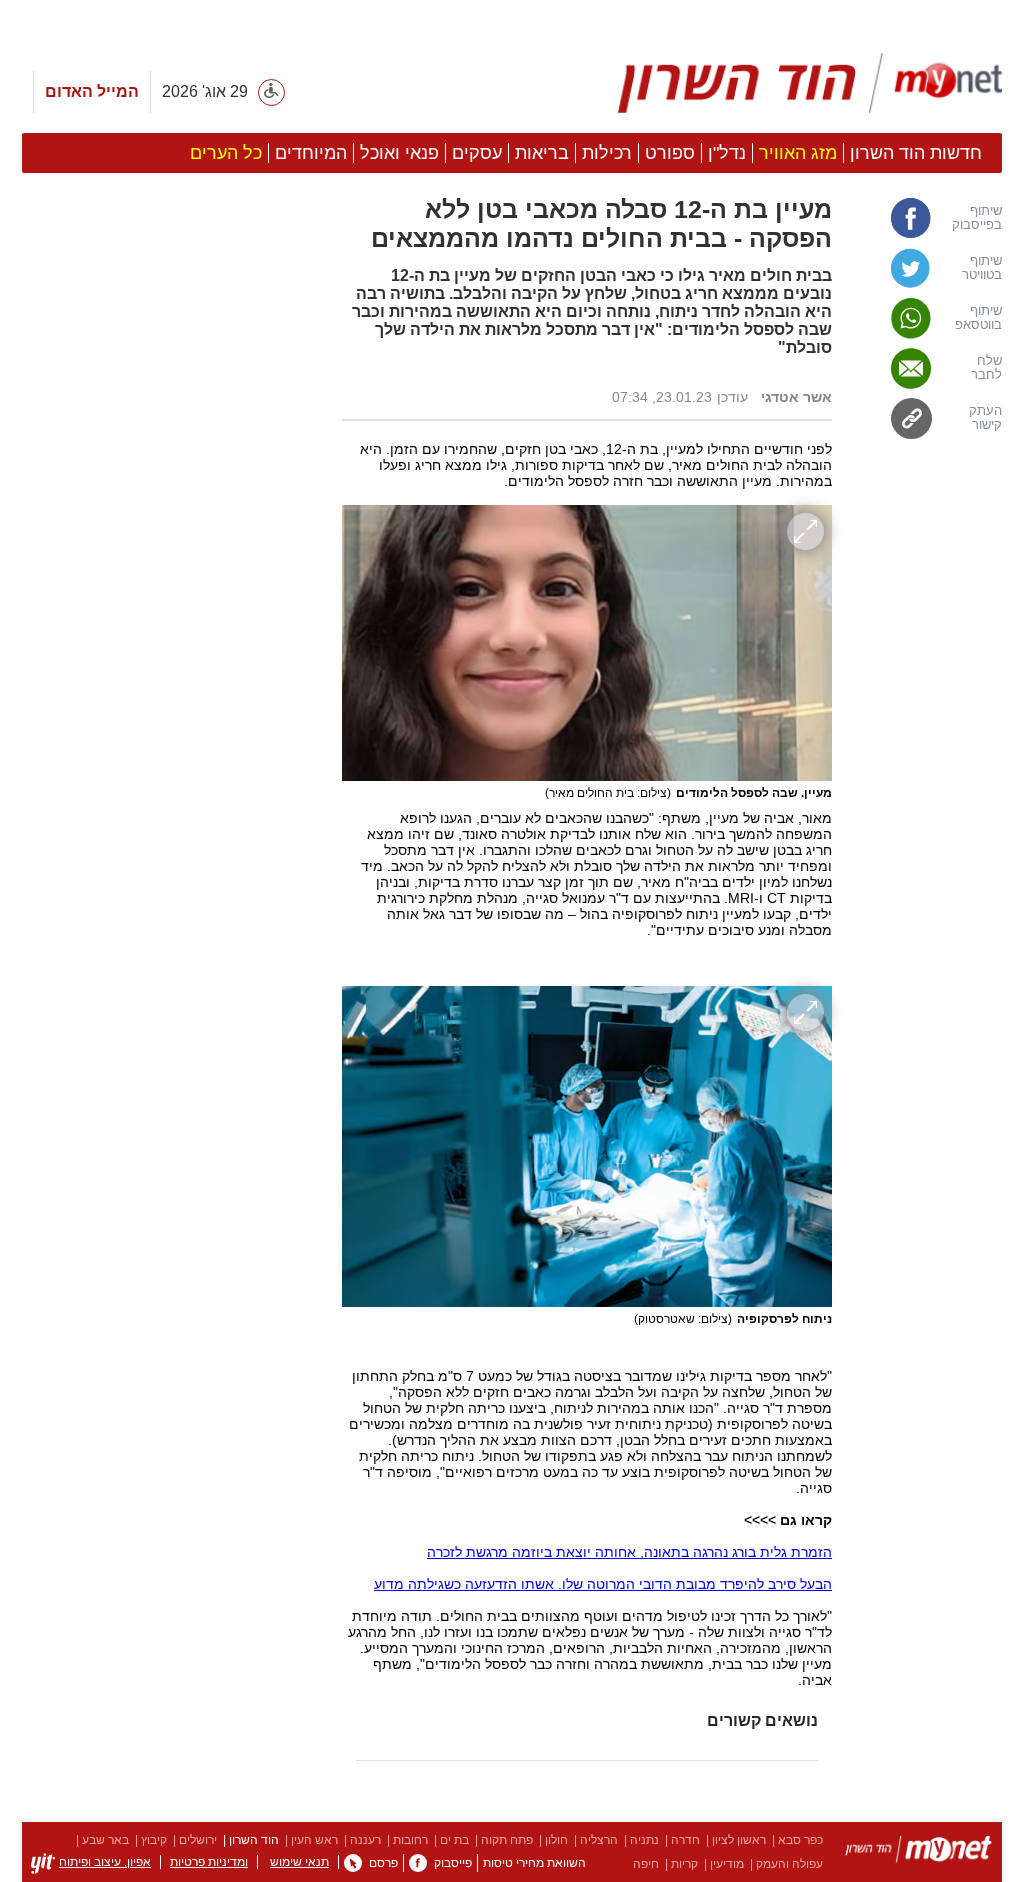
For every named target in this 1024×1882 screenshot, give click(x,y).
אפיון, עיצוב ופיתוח (105, 1862)
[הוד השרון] (810, 83)
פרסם (383, 1863)
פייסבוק (453, 1863)
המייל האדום (92, 91)
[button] (172, 1127)
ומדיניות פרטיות (209, 1862)
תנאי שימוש (299, 1862)
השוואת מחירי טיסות (534, 1863)
